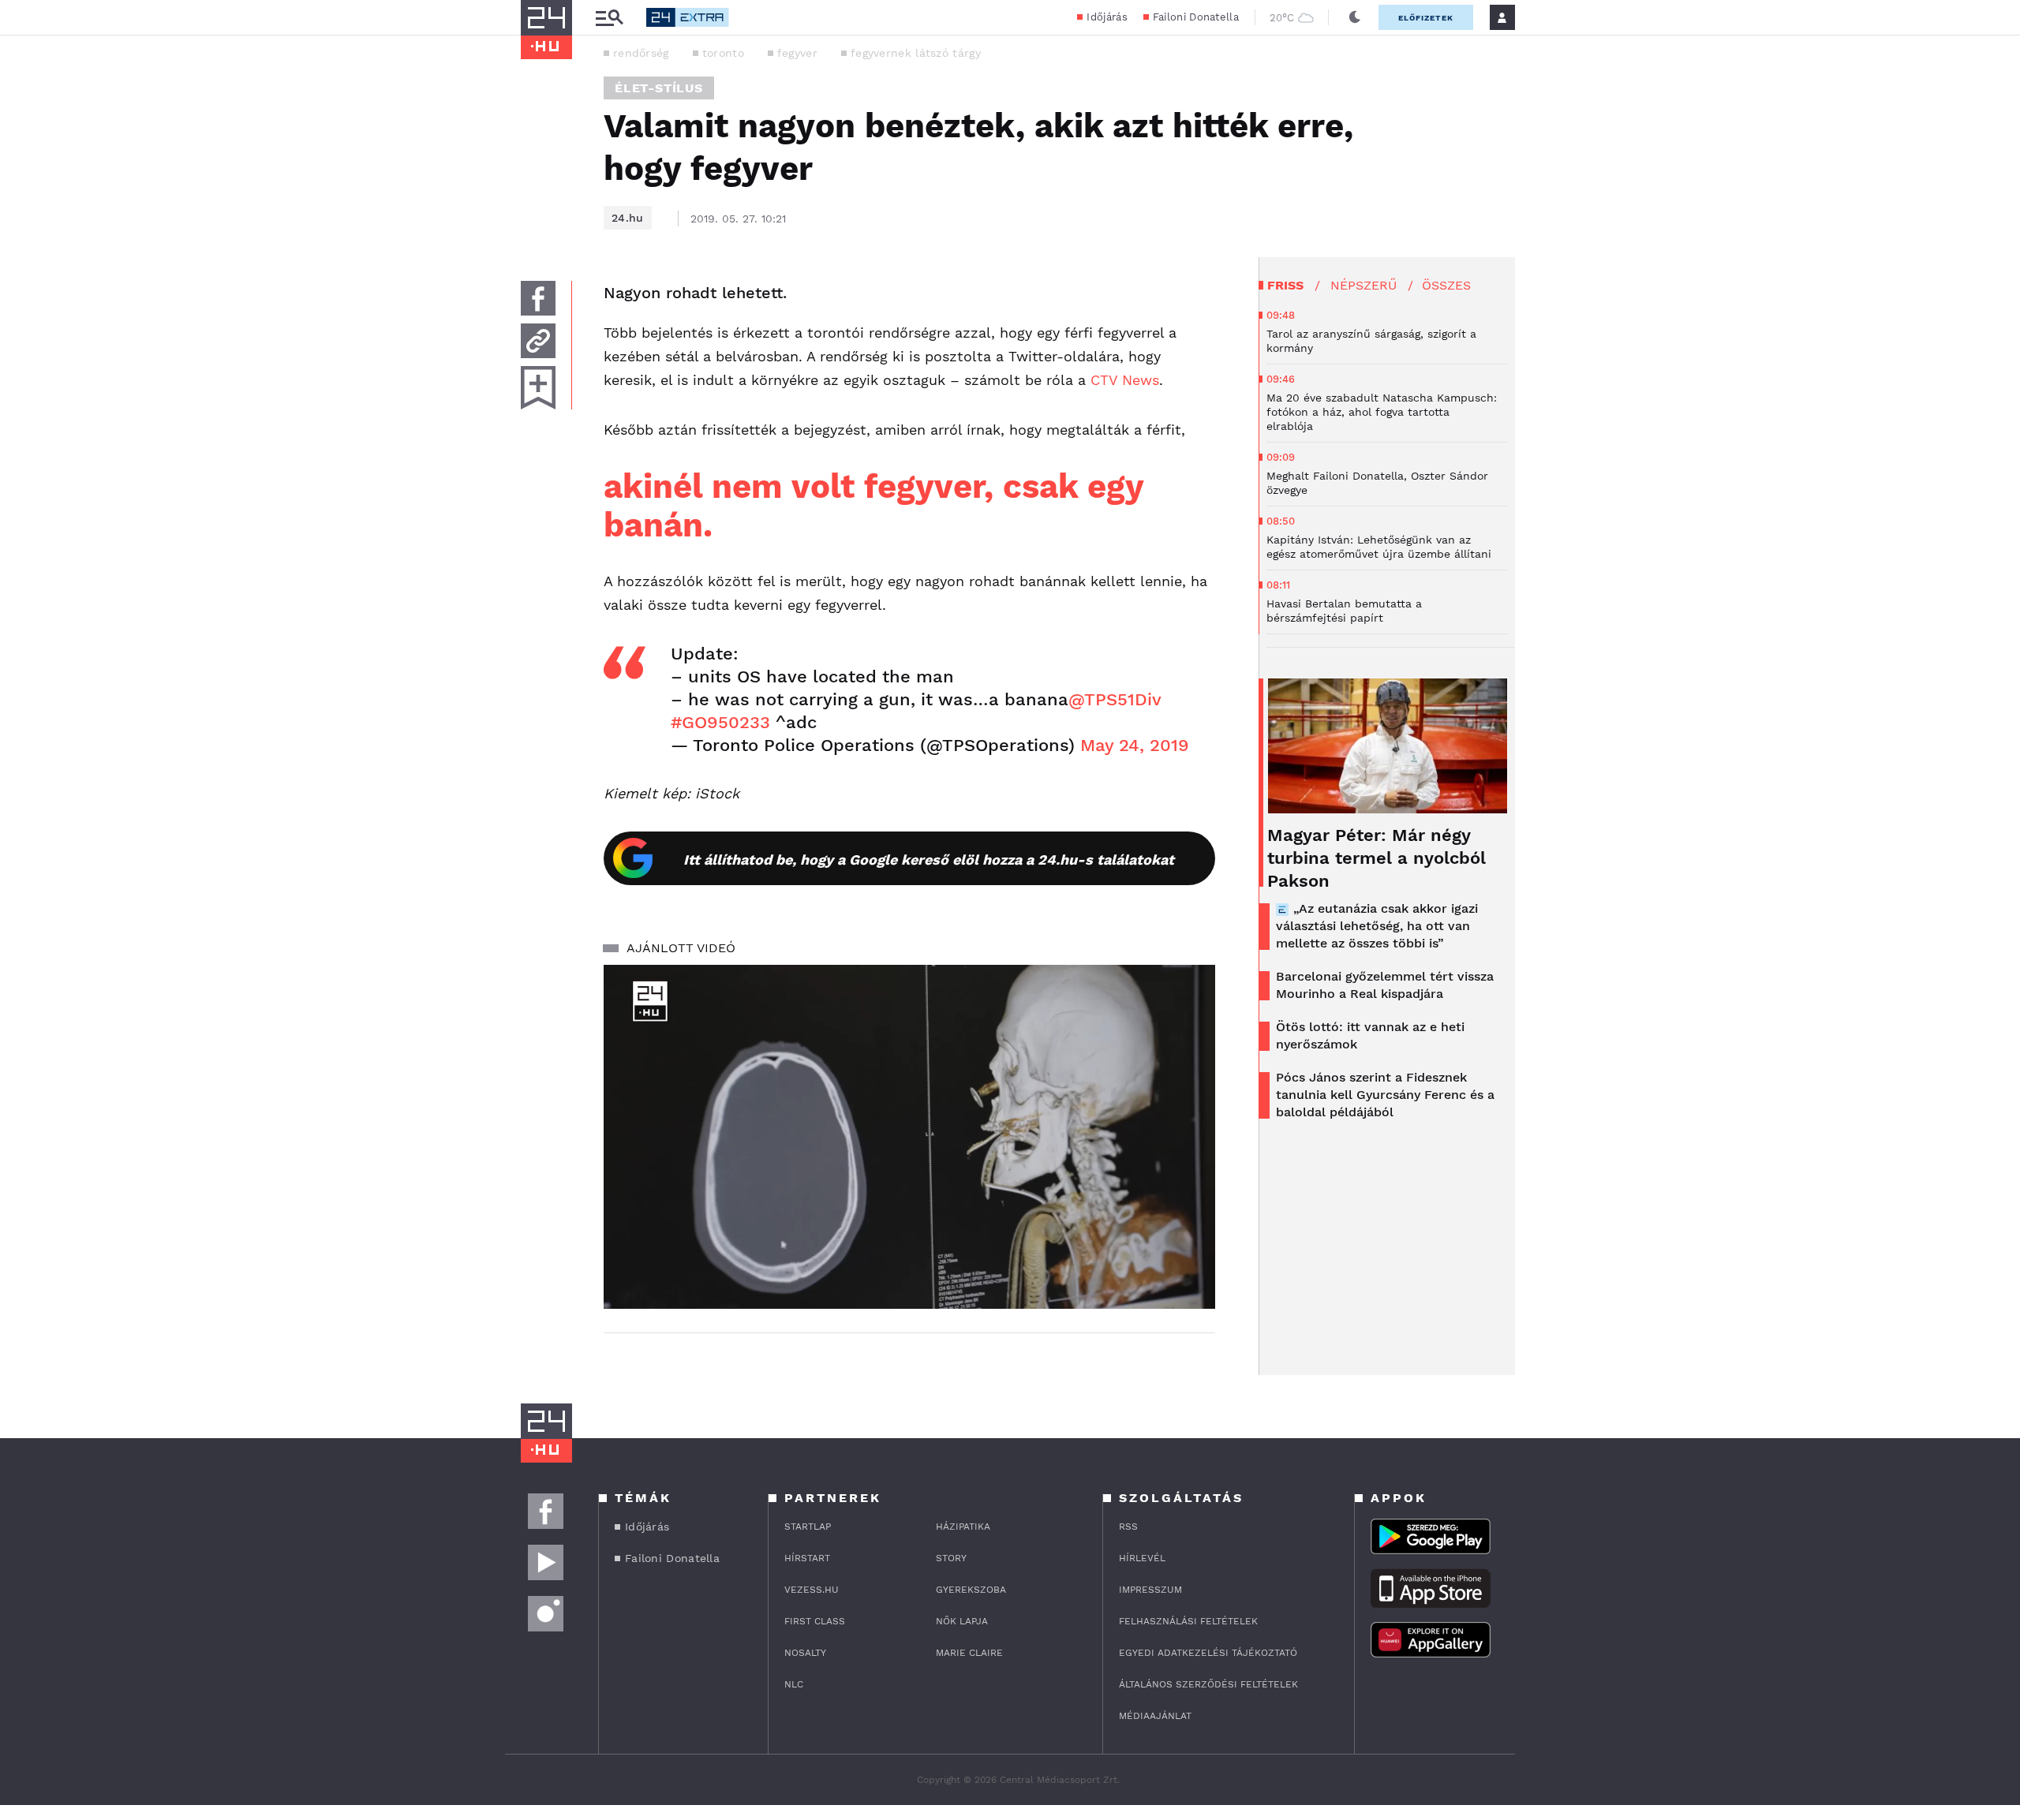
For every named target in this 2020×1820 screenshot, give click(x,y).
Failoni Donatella (1196, 17)
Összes (1446, 285)
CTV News (1125, 380)
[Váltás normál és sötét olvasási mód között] (1355, 17)
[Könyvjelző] (538, 388)
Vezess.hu (812, 1590)
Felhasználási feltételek (1188, 1621)
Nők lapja (962, 1621)
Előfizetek (1426, 18)
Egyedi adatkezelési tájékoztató (1208, 1653)
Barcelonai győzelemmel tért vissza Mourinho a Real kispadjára (1385, 985)
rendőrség (641, 53)
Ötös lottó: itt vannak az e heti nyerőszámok (1370, 1035)
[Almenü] (609, 18)
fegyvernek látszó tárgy (916, 53)
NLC (794, 1684)
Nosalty (805, 1653)
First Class (815, 1621)
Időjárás (1107, 17)
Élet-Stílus (659, 88)
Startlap (808, 1527)
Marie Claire (969, 1653)
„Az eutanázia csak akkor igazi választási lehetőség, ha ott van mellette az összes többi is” (1377, 926)
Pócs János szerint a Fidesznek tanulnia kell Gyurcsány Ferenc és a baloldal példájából (1385, 1095)
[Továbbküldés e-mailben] (538, 341)
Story (951, 1558)
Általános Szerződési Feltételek (1208, 1684)
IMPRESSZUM (1150, 1590)
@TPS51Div (1115, 699)
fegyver (797, 53)
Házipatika (963, 1527)
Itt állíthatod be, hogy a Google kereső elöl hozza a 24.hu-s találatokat (929, 860)
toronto (723, 53)
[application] (909, 1137)
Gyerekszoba (971, 1590)
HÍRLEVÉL (1142, 1558)
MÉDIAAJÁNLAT (1155, 1716)
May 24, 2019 (1135, 745)
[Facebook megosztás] (538, 298)
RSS (1128, 1527)
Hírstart (807, 1558)
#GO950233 (720, 722)
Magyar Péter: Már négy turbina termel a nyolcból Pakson (1377, 858)
